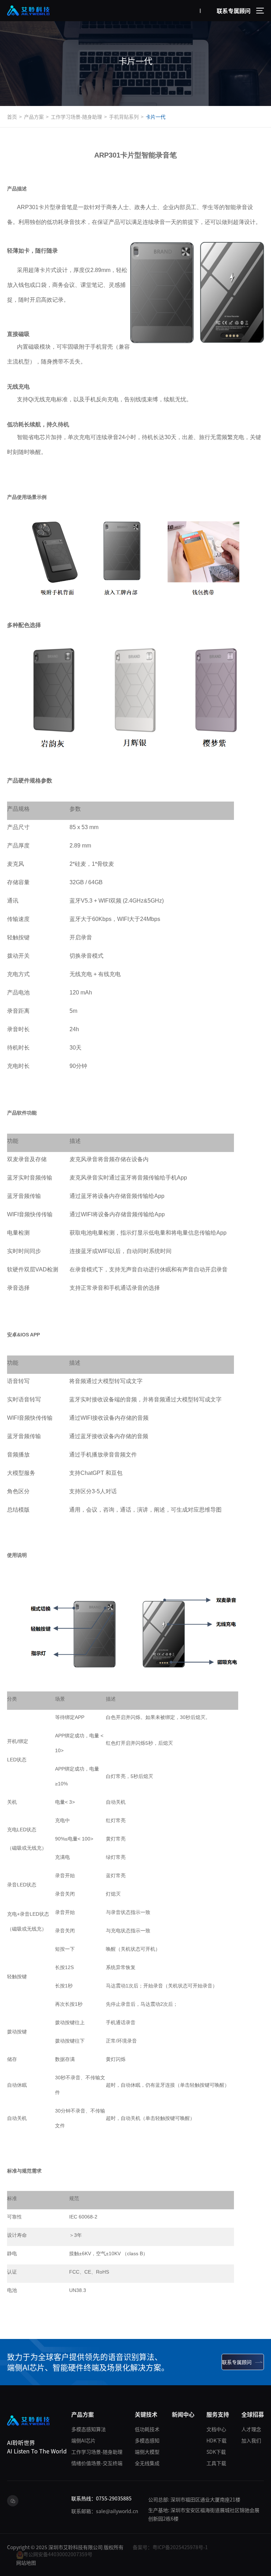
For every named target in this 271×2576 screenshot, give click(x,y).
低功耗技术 (147, 2429)
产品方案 (34, 117)
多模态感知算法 (89, 2429)
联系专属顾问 (234, 11)
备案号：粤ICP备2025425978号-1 (170, 2547)
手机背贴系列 (124, 117)
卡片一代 (156, 117)
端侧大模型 (147, 2452)
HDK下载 (216, 2440)
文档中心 (216, 2429)
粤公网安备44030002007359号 (58, 2554)
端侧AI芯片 (83, 2440)
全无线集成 (147, 2463)
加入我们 (251, 2440)
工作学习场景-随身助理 (76, 117)
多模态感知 (147, 2440)
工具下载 (216, 2463)
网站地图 (26, 2563)
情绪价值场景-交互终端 (97, 2463)
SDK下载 (216, 2452)
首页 (12, 117)
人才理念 (251, 2429)
